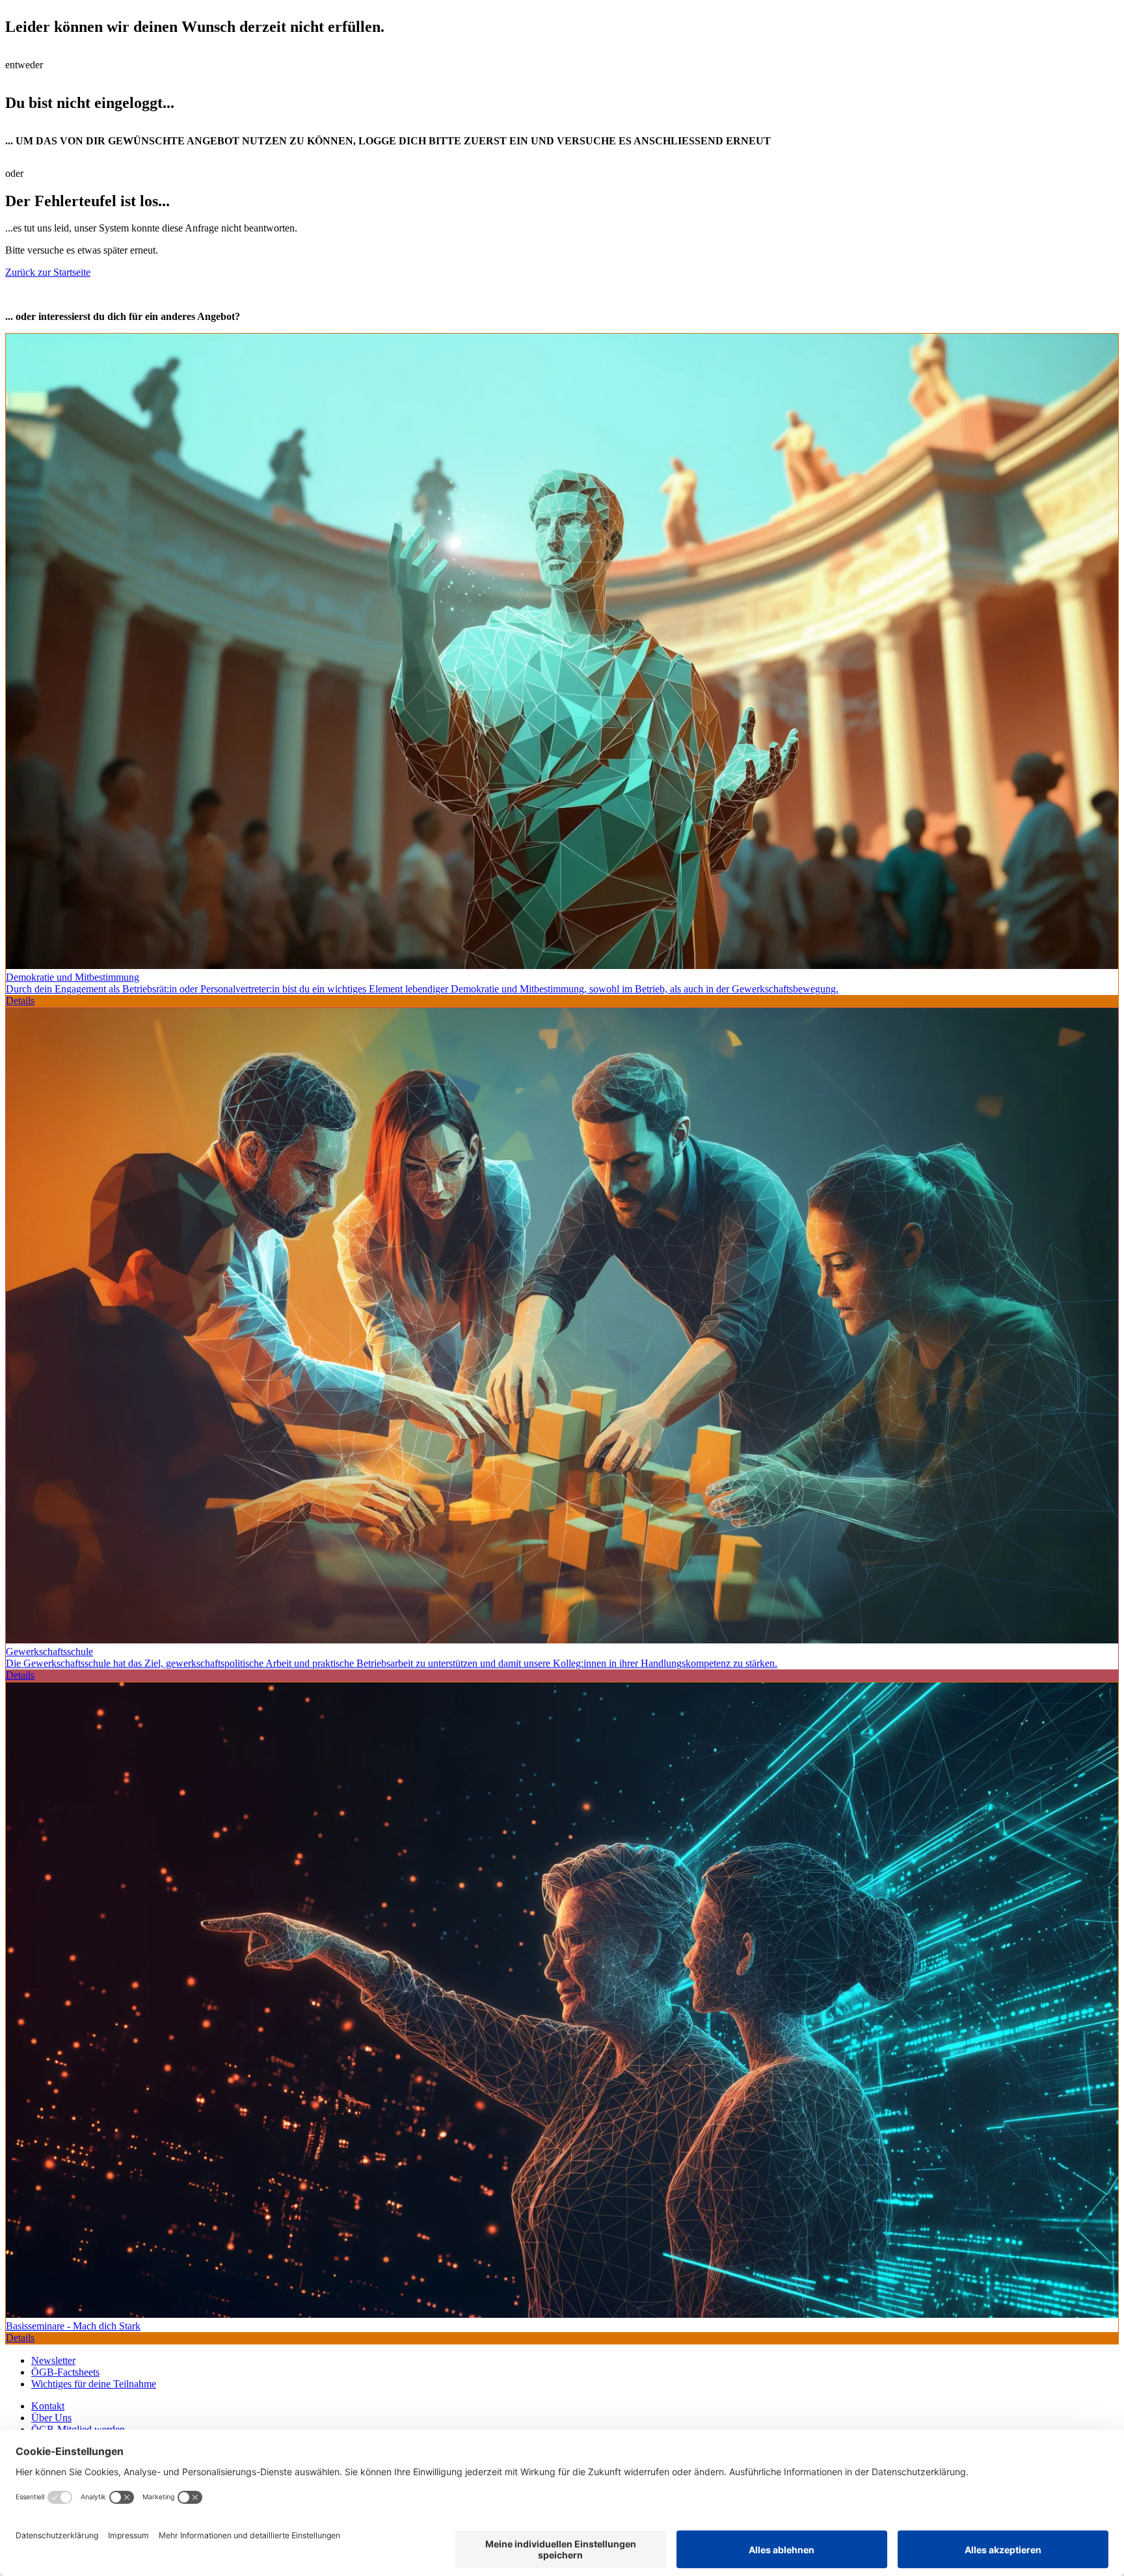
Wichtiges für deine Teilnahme (94, 2384)
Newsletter (53, 2360)
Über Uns (51, 2418)
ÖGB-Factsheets (65, 2372)
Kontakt (48, 2406)
